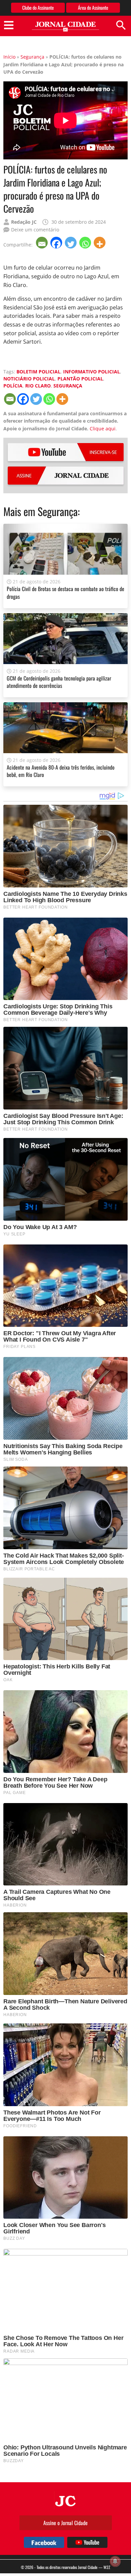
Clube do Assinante (38, 8)
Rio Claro (38, 386)
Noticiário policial (29, 379)
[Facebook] (57, 243)
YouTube (66, 452)
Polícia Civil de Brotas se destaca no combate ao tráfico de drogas (65, 592)
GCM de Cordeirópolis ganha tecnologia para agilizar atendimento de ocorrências (59, 682)
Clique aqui (103, 428)
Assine (66, 476)
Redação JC (24, 222)
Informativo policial (92, 372)
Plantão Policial (80, 379)
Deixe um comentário (35, 230)
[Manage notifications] (115, 2561)
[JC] (65, 2500)
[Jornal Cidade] (65, 27)
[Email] (42, 243)
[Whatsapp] (86, 243)
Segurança (32, 57)
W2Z (107, 2567)
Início (9, 57)
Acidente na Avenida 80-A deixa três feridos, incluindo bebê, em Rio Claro (61, 771)
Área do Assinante (93, 8)
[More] (100, 243)
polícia (13, 386)
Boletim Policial (38, 372)
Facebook (44, 2542)
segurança (68, 386)
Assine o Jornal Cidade (65, 2523)
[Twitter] (71, 243)
